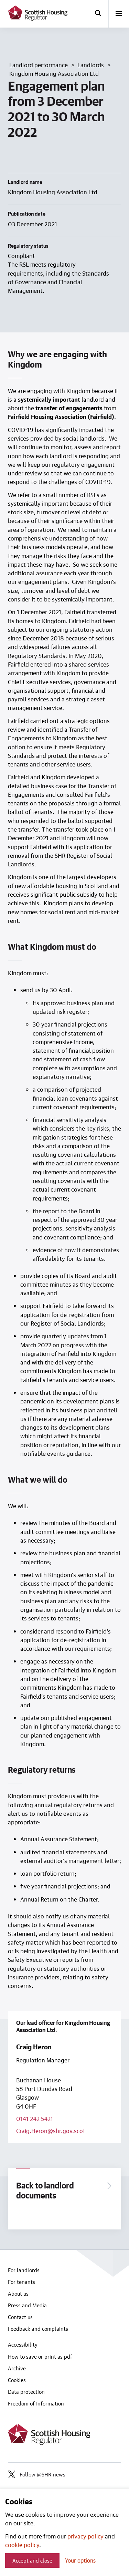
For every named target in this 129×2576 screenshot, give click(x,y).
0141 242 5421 (35, 2119)
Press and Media (27, 2305)
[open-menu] (119, 14)
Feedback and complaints (38, 2329)
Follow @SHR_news (42, 2474)
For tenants (21, 2282)
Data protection (26, 2392)
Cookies (17, 2380)
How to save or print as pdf (40, 2357)
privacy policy (85, 2536)
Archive (17, 2368)
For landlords (24, 2270)
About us (18, 2294)
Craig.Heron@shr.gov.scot (51, 2131)
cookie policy (22, 2545)
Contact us (20, 2317)
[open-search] (98, 14)
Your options (80, 2560)
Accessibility (23, 2345)
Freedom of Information (36, 2403)
